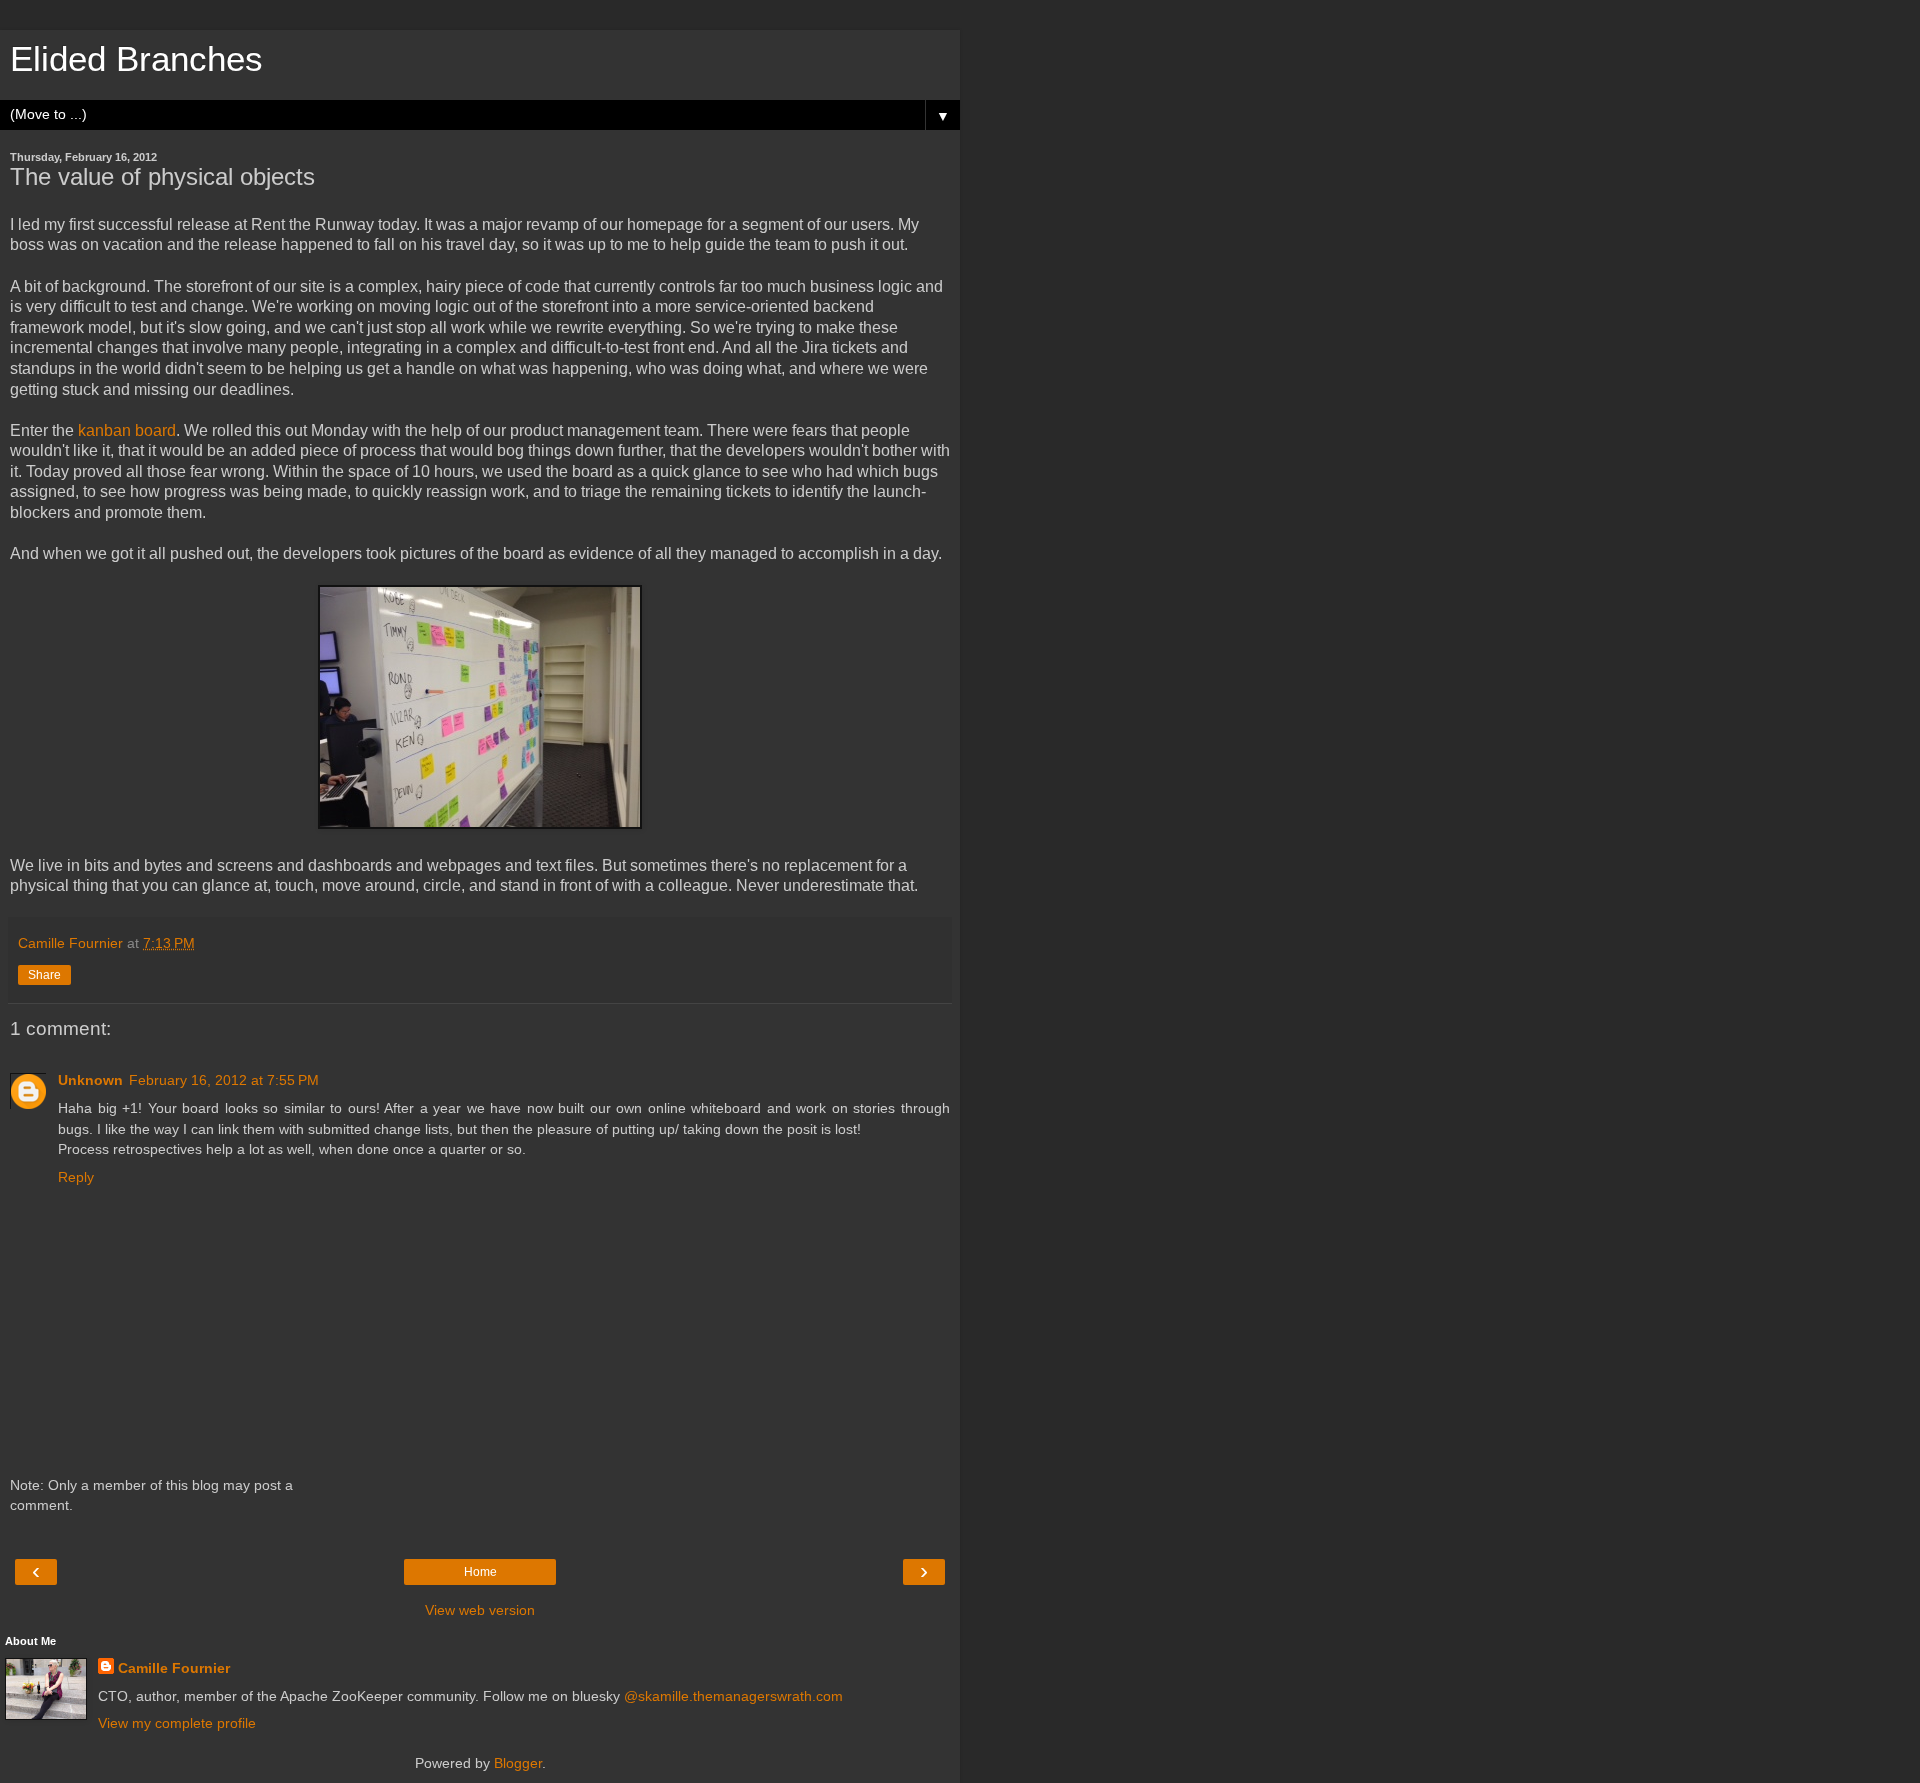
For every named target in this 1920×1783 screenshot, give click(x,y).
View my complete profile (177, 1723)
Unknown (90, 1080)
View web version (480, 1610)
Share (44, 975)
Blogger (518, 1763)
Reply (76, 1177)
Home (480, 1572)
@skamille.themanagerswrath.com (733, 1696)
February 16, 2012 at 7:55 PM (224, 1080)
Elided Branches (136, 59)
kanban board (127, 430)
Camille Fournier (174, 1668)
